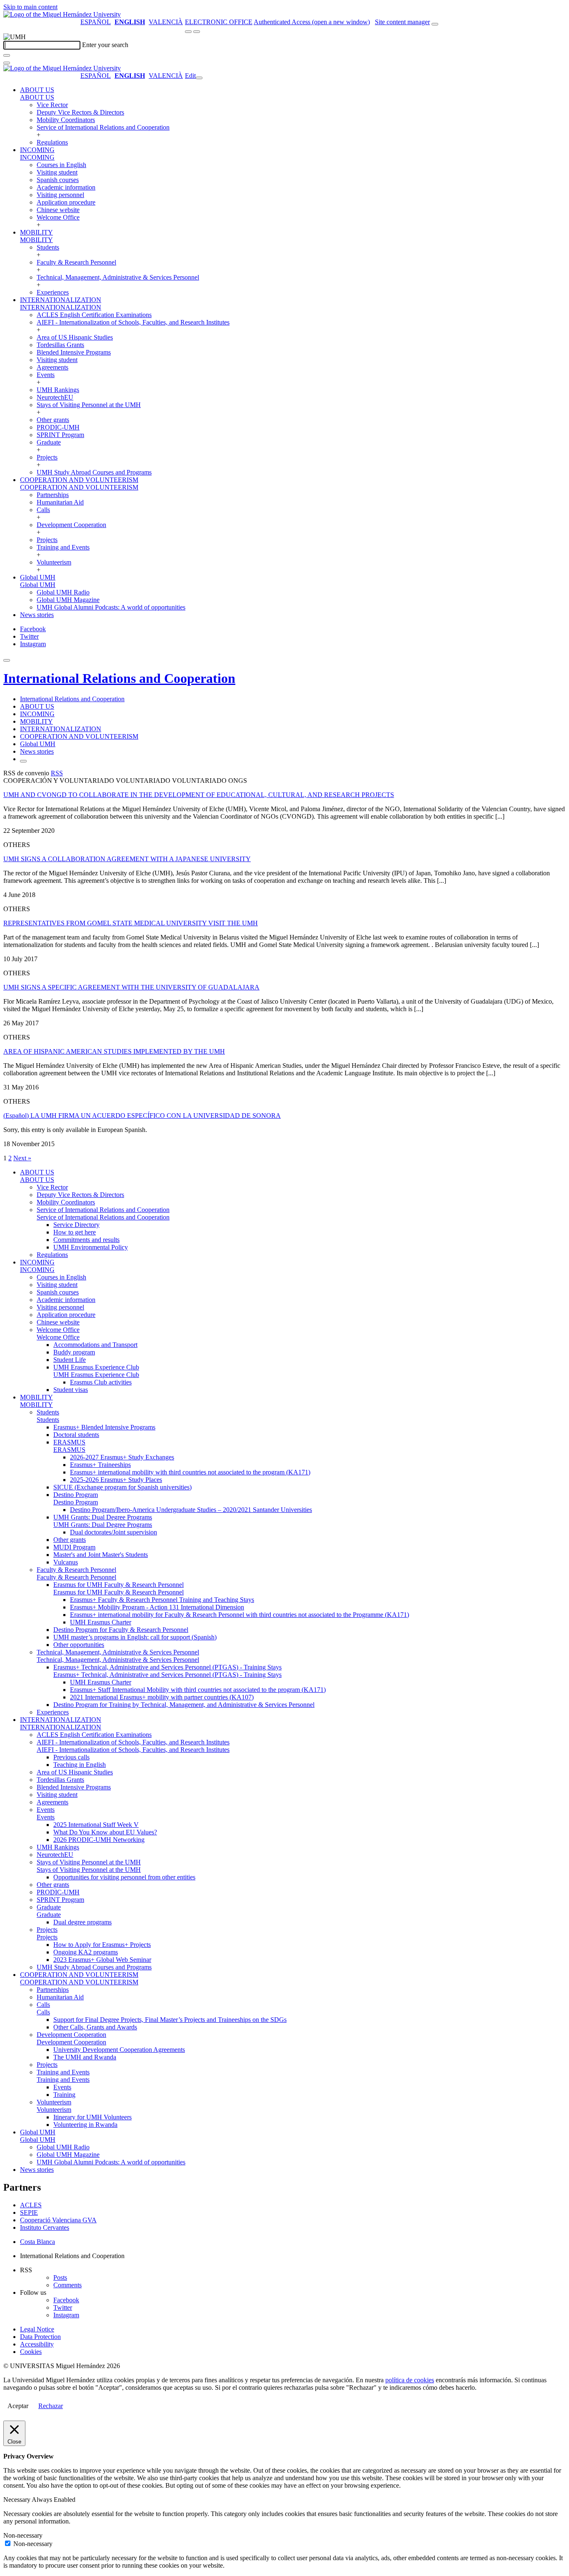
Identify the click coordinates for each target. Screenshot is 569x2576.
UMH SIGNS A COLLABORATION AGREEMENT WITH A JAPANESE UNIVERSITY (127, 859)
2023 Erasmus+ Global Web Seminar (102, 1960)
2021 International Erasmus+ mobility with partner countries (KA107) (162, 1697)
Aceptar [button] (18, 2406)
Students (48, 247)
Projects (47, 457)
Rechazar (51, 2406)
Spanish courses (58, 180)
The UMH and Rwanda (85, 2057)
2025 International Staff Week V (96, 1825)
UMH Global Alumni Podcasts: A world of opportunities (111, 607)
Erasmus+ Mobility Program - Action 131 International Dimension (157, 1607)
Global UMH (38, 577)
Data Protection (40, 2337)
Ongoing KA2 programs (86, 1952)
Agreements (52, 367)
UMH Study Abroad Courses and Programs (94, 472)
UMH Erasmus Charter (101, 1622)
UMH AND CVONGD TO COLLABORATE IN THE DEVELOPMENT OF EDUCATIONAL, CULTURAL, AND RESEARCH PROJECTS (199, 795)
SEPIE (29, 2212)
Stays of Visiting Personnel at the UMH (89, 405)
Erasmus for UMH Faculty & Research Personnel (119, 1585)
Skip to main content (30, 7)
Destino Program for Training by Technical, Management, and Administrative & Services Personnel (184, 1705)
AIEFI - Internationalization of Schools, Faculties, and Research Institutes (133, 322)
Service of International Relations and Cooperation (103, 127)
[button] (37, 97)
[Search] (7, 55)
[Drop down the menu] (197, 32)
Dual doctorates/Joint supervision (114, 1532)
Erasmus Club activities (101, 1382)
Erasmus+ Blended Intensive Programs (104, 1427)
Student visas (71, 1390)
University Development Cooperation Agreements (119, 2050)
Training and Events (63, 547)
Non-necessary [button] (23, 2535)
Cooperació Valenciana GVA (58, 2220)
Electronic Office (219, 22)
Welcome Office (58, 217)
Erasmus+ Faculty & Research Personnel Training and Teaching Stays (162, 1600)
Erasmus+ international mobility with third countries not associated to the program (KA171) (190, 1472)
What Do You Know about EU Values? (105, 1832)
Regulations (52, 142)
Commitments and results (86, 1240)
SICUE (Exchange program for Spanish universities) (122, 1487)
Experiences (53, 292)
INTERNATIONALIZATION (61, 300)
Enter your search (105, 45)
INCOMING (37, 150)
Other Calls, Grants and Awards (95, 2027)
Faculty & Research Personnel (76, 262)
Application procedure (66, 202)
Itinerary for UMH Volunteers (92, 2117)
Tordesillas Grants (60, 345)
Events (46, 375)
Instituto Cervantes (45, 2227)
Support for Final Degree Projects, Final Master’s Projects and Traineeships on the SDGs (170, 2020)
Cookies (31, 2352)
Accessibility (37, 2344)
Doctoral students (76, 1435)
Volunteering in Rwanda (85, 2125)
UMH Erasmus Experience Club (96, 1367)
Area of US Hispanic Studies (75, 337)
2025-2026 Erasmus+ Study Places (116, 1480)
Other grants (53, 420)
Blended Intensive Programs (74, 352)
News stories (37, 615)
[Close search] (7, 63)
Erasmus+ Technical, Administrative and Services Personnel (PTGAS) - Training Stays (167, 1667)
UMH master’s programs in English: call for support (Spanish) (135, 1637)
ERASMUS (69, 1442)
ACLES (31, 2205)
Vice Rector (52, 105)
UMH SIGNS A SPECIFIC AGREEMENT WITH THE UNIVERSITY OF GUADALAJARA (131, 987)
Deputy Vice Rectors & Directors (80, 112)
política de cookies (410, 2380)
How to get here (75, 1232)
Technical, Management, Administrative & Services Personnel (118, 277)
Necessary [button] (17, 2500)
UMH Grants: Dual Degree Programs (103, 1517)
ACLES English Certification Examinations (94, 315)
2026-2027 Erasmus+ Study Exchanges (122, 1457)
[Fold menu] (199, 78)
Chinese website (58, 210)
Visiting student (57, 172)
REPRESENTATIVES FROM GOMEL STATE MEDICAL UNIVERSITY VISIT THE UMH (131, 923)
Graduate (49, 442)
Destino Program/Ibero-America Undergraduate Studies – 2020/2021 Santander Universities (191, 1510)
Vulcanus (66, 1562)
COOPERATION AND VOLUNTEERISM (79, 480)
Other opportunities (79, 1645)
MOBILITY (36, 232)
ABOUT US (37, 90)
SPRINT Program (60, 435)
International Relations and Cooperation (119, 678)
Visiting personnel (60, 195)
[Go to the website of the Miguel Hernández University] (62, 14)
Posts (60, 2277)
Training (64, 2095)
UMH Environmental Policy (91, 1247)
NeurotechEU (55, 397)
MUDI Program (74, 1547)
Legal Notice (37, 2329)
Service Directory (76, 1225)
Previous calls (71, 1757)
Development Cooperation (71, 525)
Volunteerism (54, 562)
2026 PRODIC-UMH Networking (99, 1840)
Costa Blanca (37, 2242)
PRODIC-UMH (58, 427)
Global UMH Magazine (68, 600)
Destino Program (76, 1495)
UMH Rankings (58, 390)
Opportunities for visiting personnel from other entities (124, 1877)
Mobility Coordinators (66, 120)
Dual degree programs (82, 1922)
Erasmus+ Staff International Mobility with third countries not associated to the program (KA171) (198, 1690)
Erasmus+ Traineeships (100, 1465)
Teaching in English (80, 1765)
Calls (43, 510)
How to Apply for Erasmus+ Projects (102, 1945)
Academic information (66, 187)
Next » (22, 1158)
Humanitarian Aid (60, 502)
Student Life (70, 1360)
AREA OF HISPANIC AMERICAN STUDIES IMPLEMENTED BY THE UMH (114, 1051)
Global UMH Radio (63, 592)
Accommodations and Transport (95, 1345)
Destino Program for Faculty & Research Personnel (121, 1630)
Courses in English (61, 165)
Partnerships (53, 495)
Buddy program (74, 1352)
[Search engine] (435, 24)
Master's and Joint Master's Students (101, 1555)
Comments (67, 2285)
